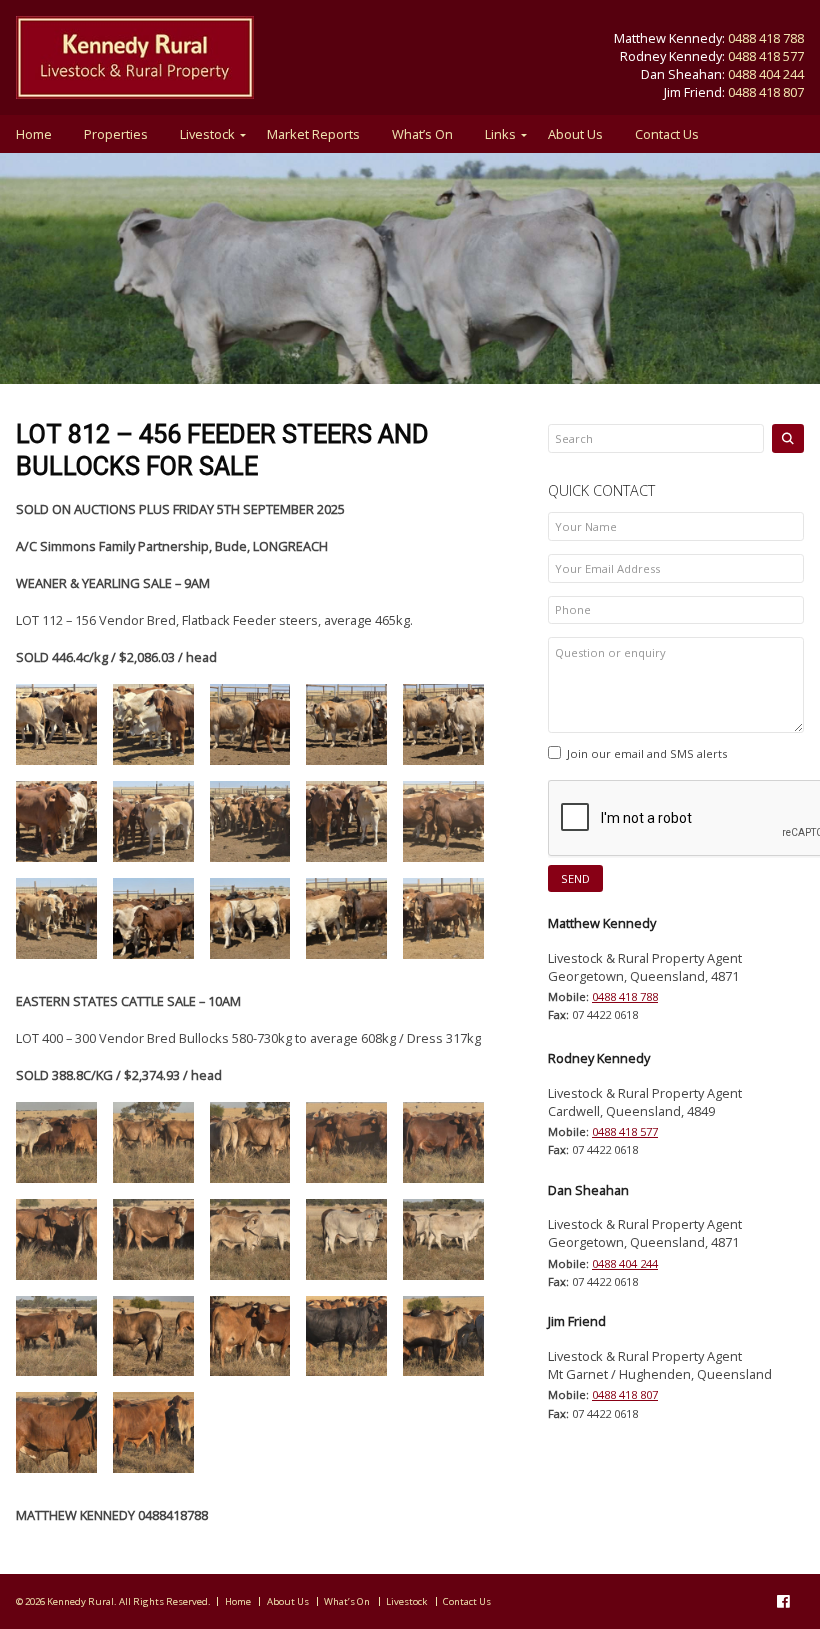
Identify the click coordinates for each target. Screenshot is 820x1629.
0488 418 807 (766, 92)
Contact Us (667, 134)
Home (34, 134)
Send (575, 878)
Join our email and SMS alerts (647, 753)
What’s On (422, 134)
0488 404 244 (766, 74)
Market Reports (313, 134)
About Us (575, 134)
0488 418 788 (766, 38)
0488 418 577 (766, 56)
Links (500, 134)
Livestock (207, 134)
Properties (116, 134)
